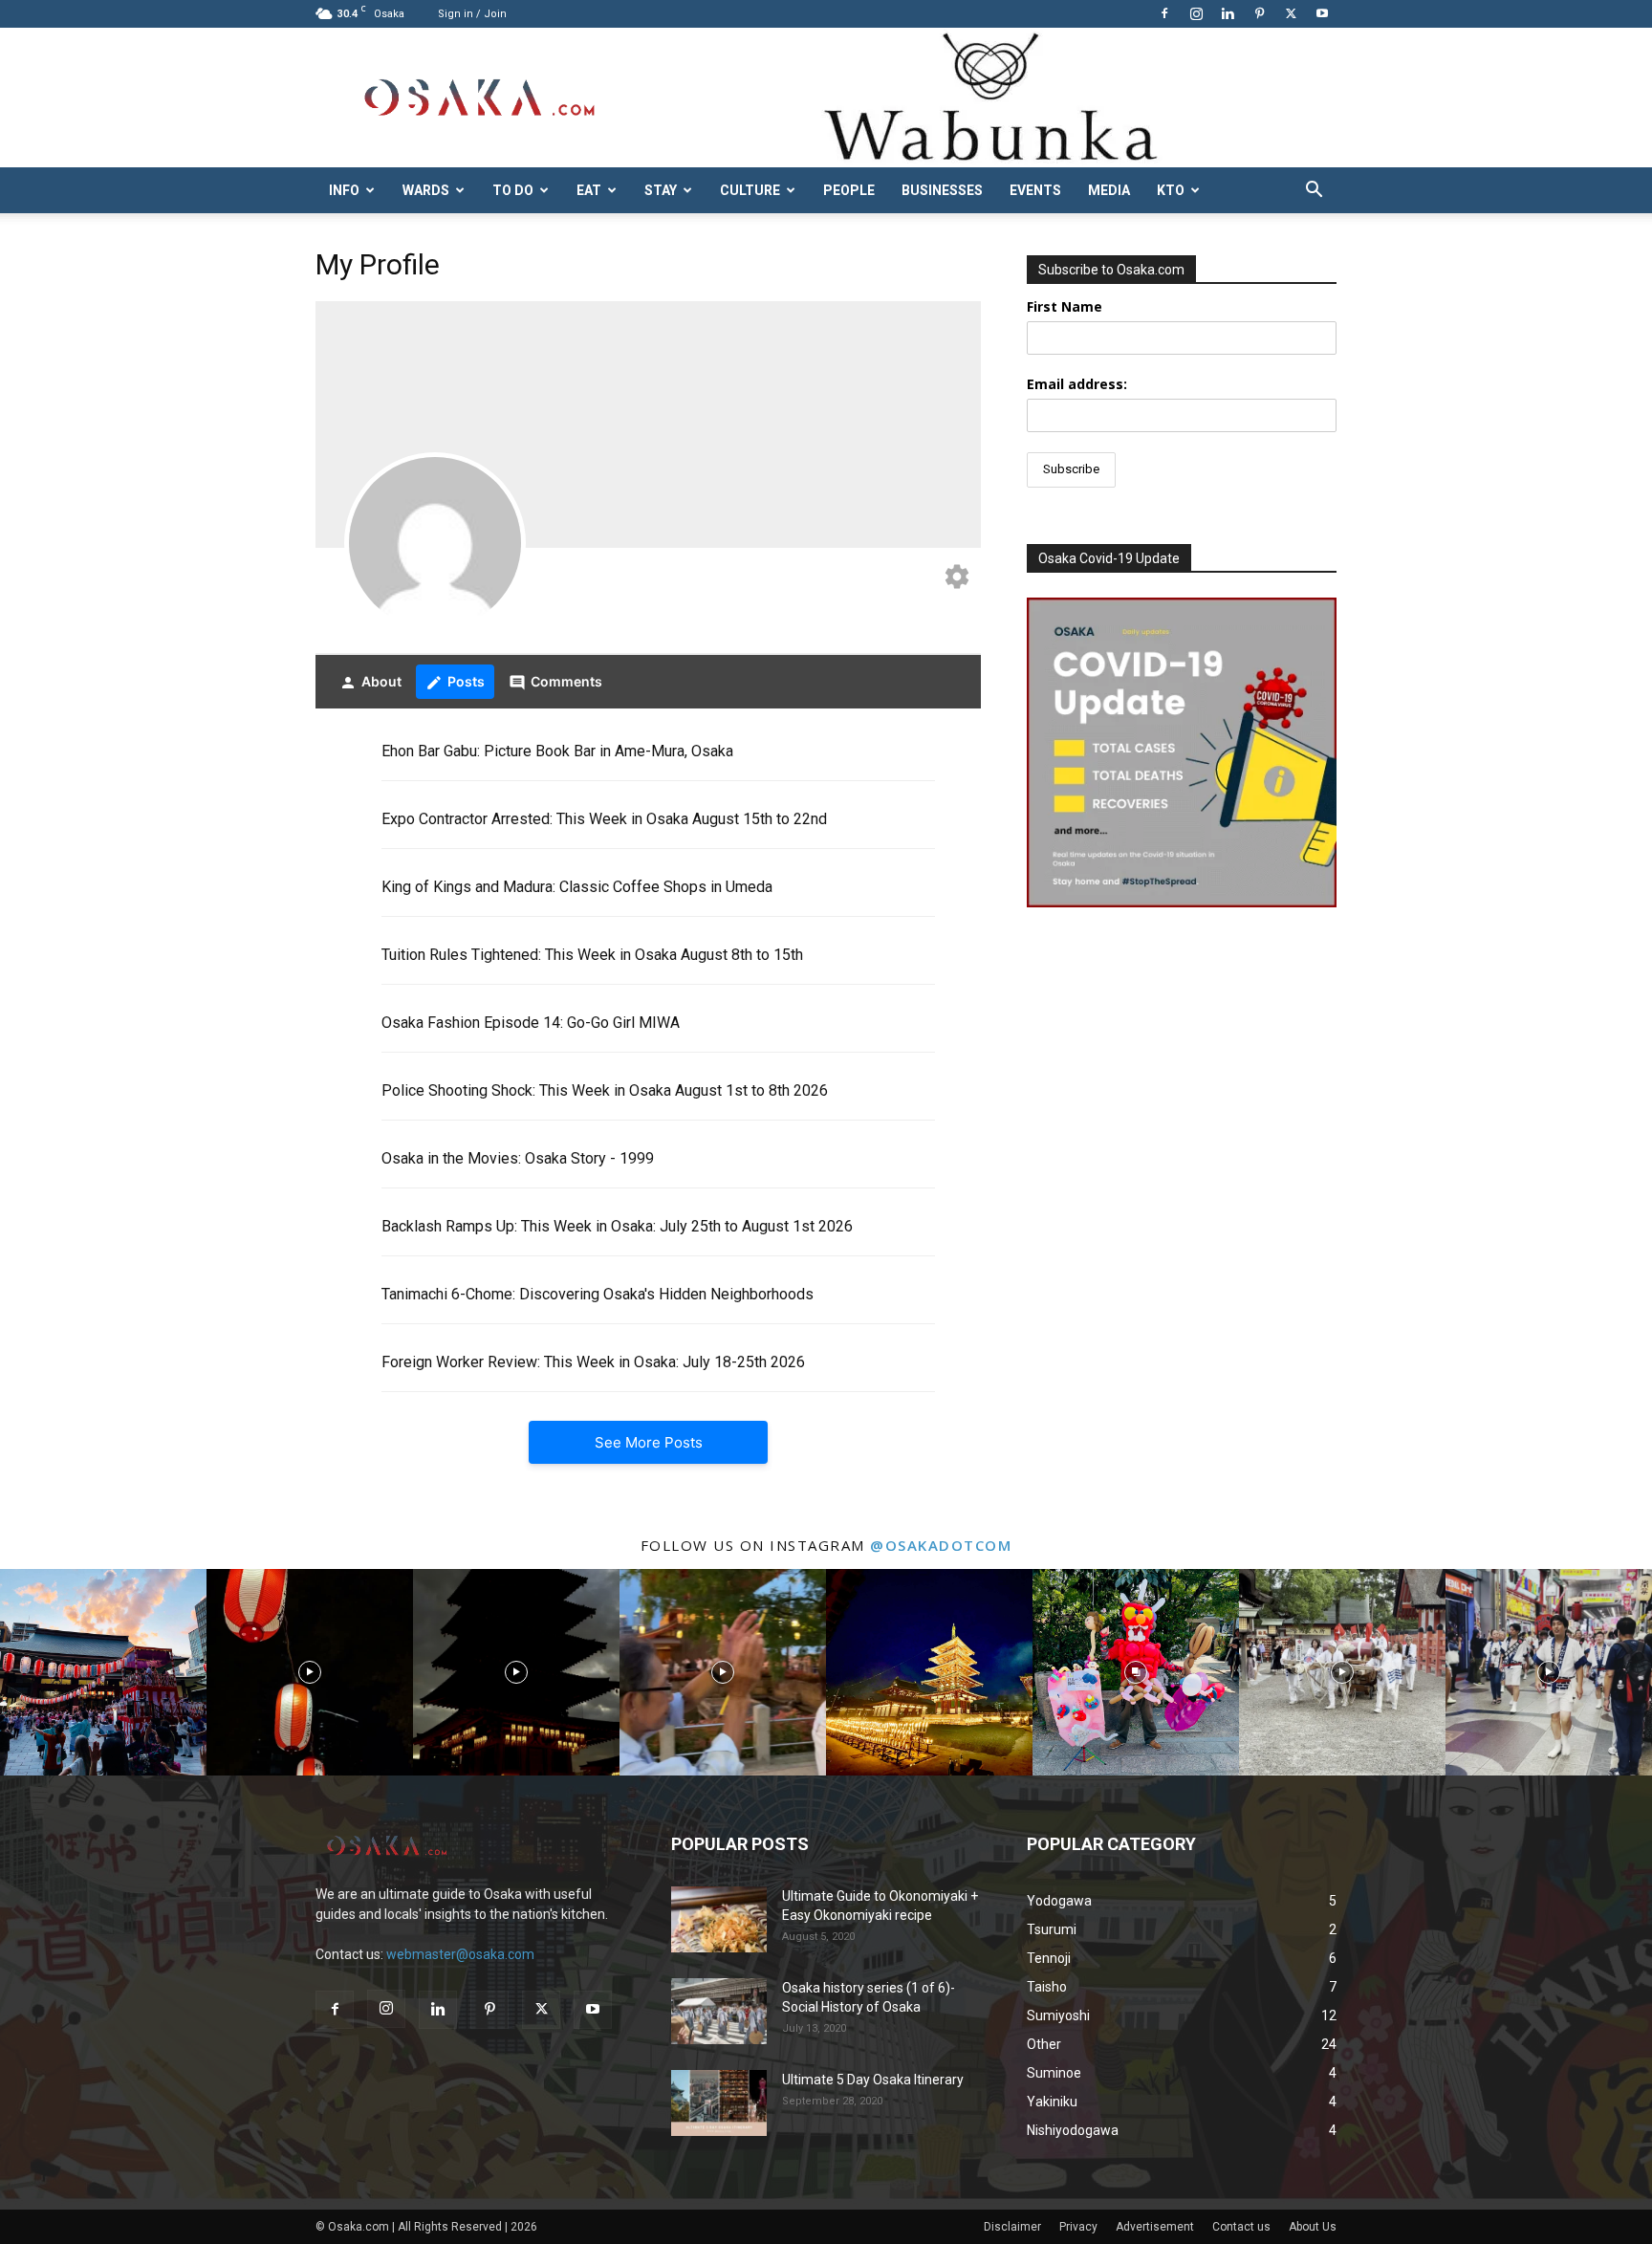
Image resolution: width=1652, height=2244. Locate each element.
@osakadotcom (941, 1545)
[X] (1291, 13)
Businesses (942, 190)
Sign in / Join (472, 14)
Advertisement (1155, 2227)
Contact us (1241, 2227)
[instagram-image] (103, 1672)
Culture (750, 190)
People (849, 190)
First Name (1065, 306)
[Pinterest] (1259, 13)
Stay (661, 190)
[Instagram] (1196, 13)
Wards (426, 190)
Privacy (1078, 2227)
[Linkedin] (1228, 13)
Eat (589, 190)
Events (1035, 190)
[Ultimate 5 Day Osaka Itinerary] (719, 2103)
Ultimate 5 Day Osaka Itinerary (873, 2080)
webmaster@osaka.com (460, 1954)
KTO (1171, 190)
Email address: (1077, 384)
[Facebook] (1164, 13)
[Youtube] (1322, 13)
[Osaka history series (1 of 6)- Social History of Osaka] (719, 2011)
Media (1109, 190)
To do (513, 190)
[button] (1314, 192)
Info (344, 190)
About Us (1313, 2227)
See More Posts (649, 1442)
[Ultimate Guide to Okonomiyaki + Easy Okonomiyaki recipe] (719, 1919)
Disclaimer (1012, 2227)
